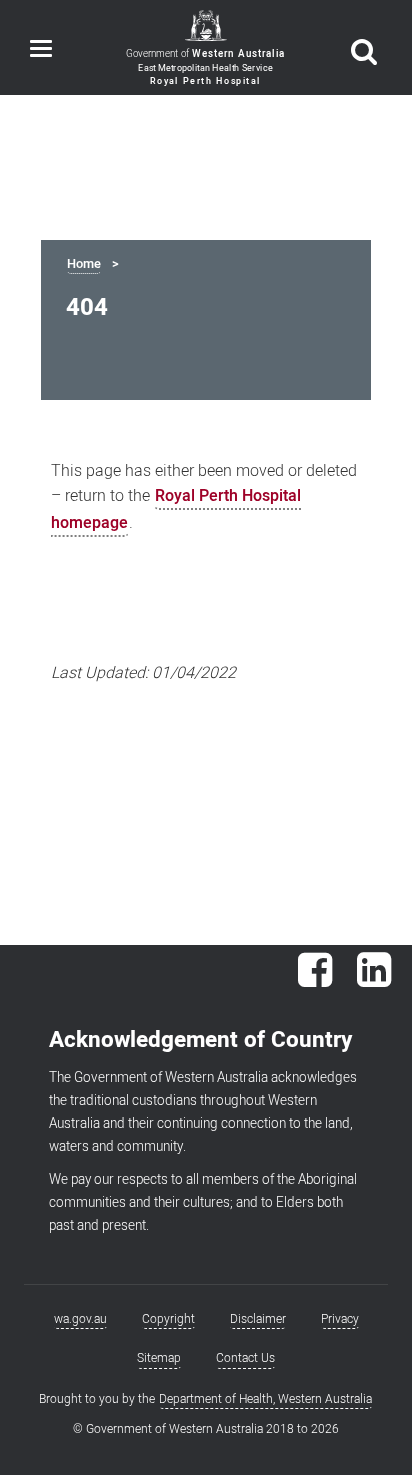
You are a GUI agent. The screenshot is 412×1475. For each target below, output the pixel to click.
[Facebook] (315, 980)
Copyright (168, 1319)
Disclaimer (258, 1319)
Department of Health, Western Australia (265, 1399)
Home (84, 264)
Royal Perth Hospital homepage (176, 509)
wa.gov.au (80, 1319)
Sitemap (159, 1358)
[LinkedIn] (374, 980)
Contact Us (245, 1358)
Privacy (340, 1319)
